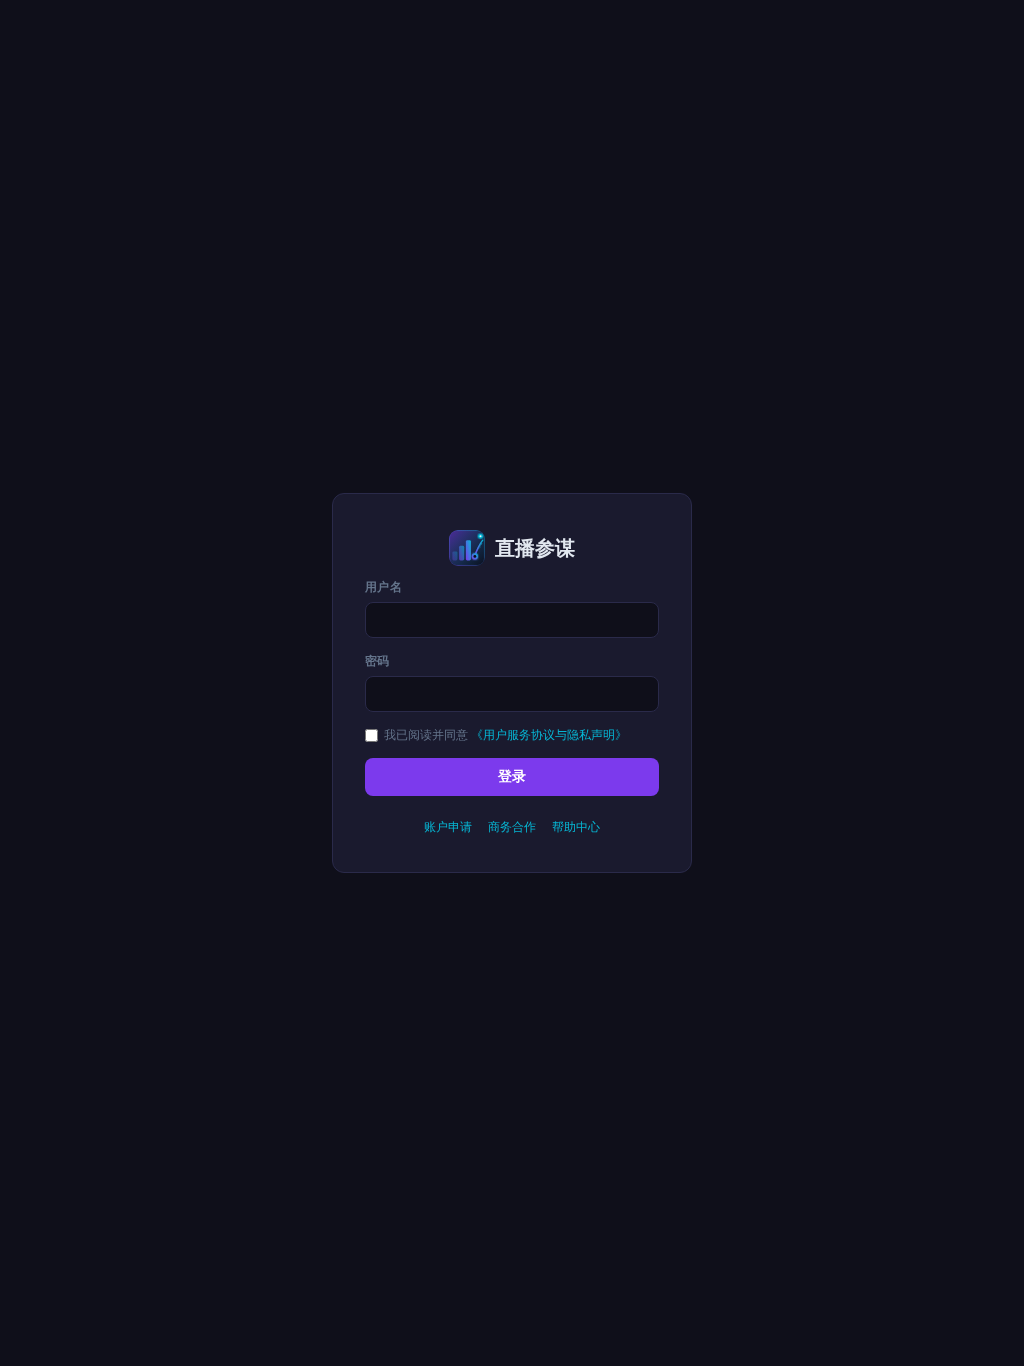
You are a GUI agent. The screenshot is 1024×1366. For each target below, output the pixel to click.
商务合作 (512, 826)
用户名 (383, 586)
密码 (377, 660)
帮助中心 (576, 826)
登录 (512, 776)
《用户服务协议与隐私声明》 (549, 734)
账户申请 (448, 826)
